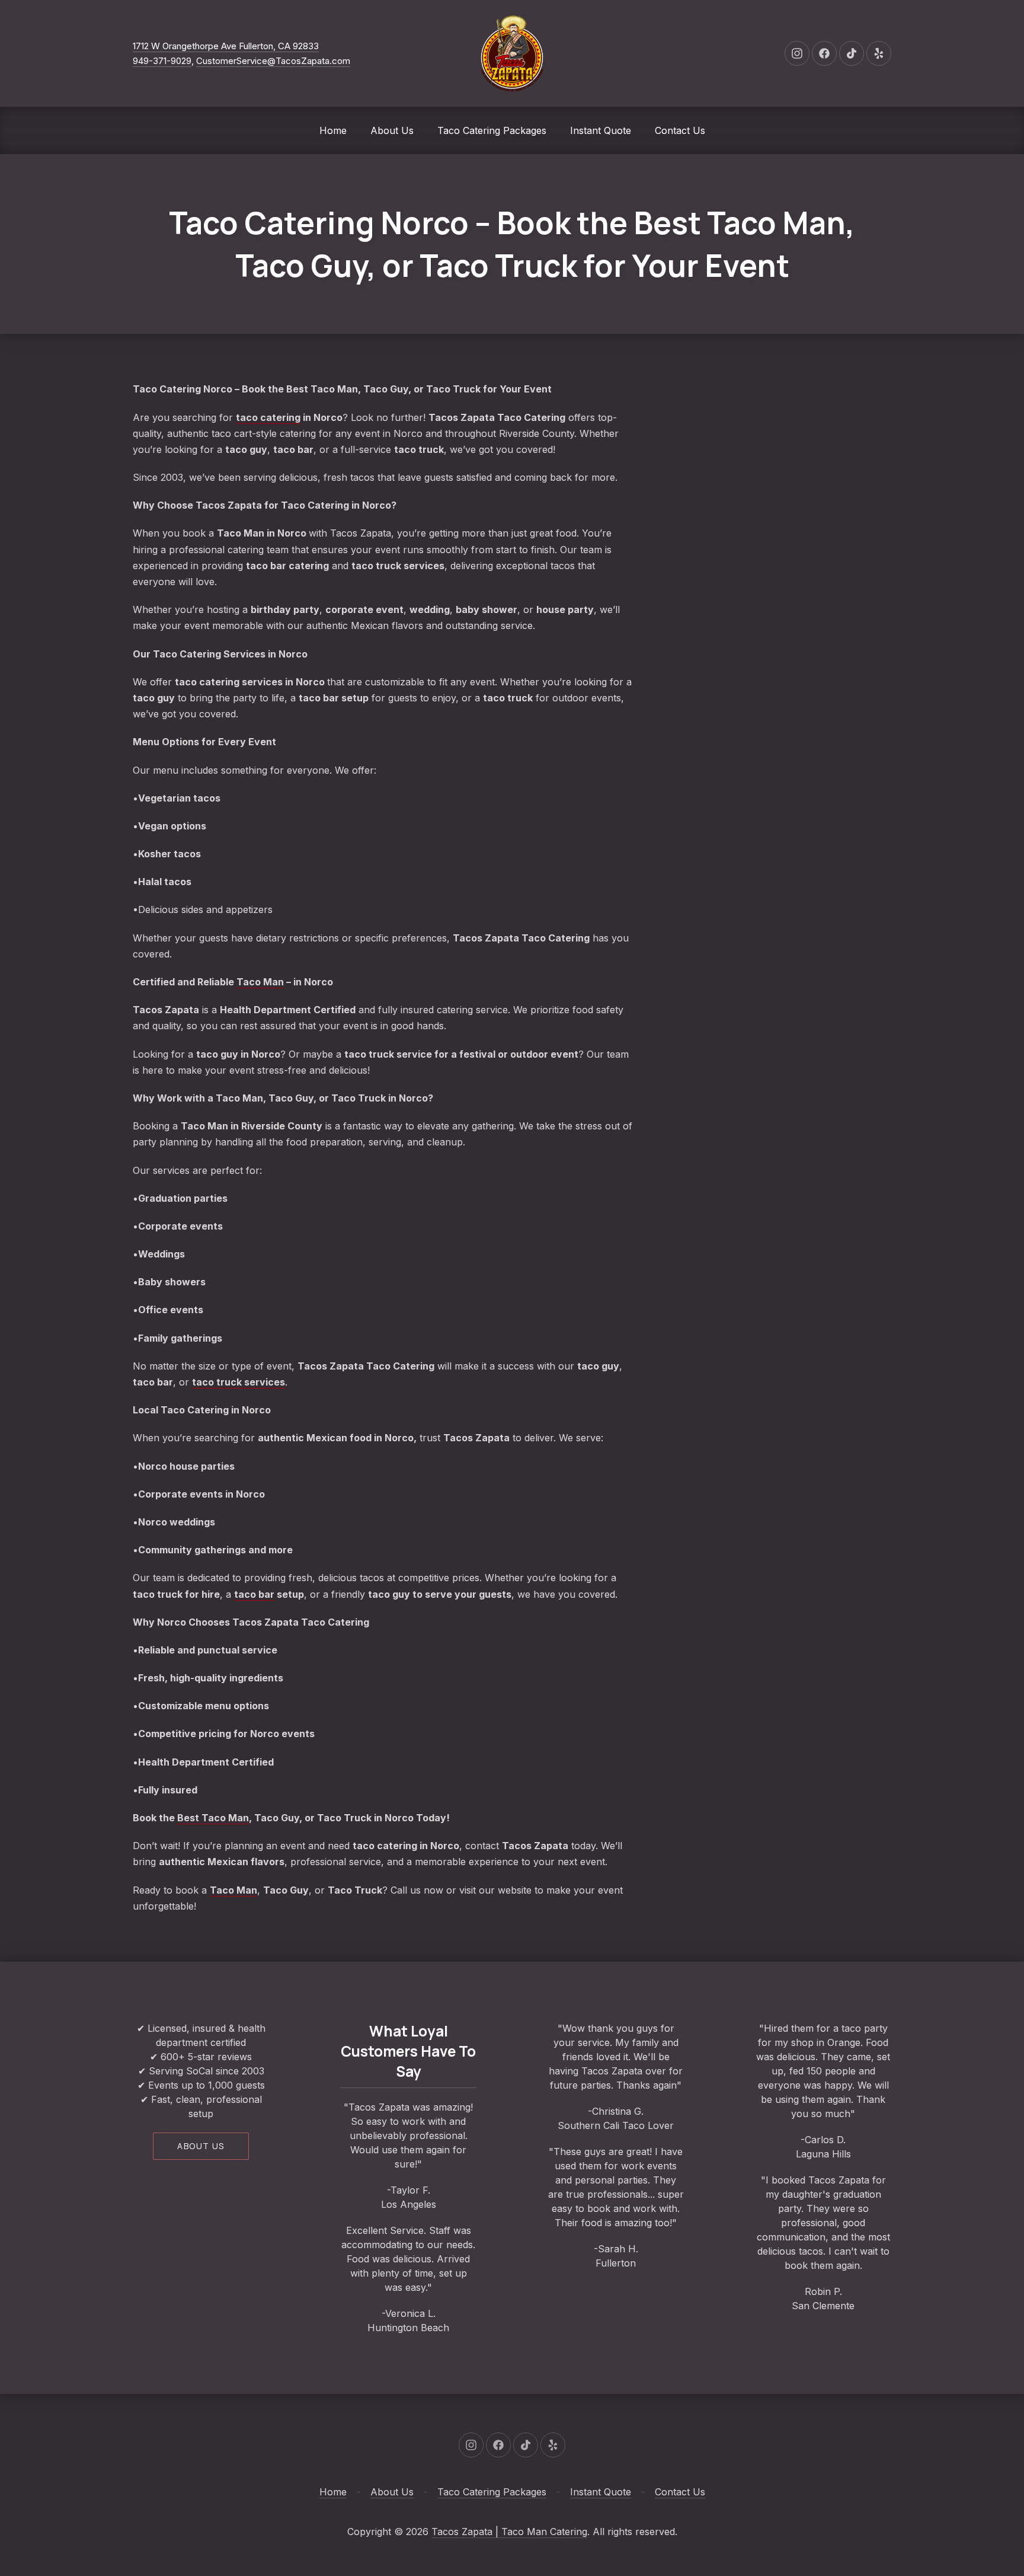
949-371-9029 (162, 61)
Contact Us (680, 130)
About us (201, 2146)
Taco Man (260, 982)
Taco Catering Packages (492, 130)
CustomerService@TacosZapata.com (273, 61)
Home (333, 130)
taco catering (268, 417)
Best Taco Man (213, 1818)
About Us (392, 130)
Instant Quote (601, 130)
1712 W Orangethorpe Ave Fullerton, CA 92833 (226, 46)
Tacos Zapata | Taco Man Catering (509, 2532)
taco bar (254, 1594)
